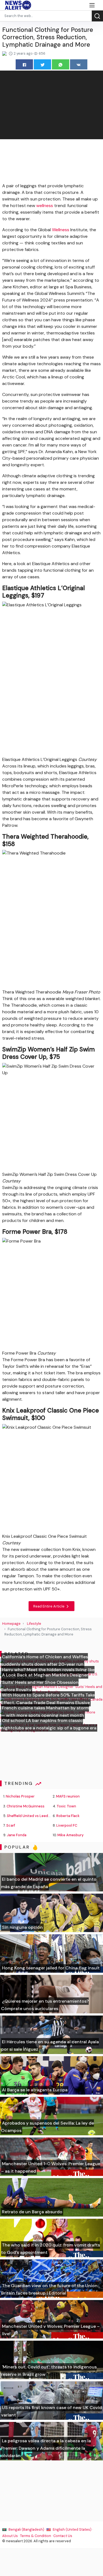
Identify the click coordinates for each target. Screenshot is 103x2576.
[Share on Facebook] (24, 64)
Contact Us (63, 2536)
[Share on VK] (79, 64)
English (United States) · (72, 2529)
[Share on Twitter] (42, 64)
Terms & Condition (36, 2536)
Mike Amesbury (70, 1835)
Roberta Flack (68, 1816)
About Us (10, 2536)
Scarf (11, 1825)
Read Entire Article (49, 1606)
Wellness (61, 230)
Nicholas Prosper (20, 1796)
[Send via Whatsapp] (61, 64)
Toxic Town (66, 1806)
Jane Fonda (17, 1835)
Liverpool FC (67, 1825)
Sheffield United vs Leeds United (35, 1816)
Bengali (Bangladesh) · (27, 2529)
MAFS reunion (68, 1796)
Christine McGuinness (26, 1806)
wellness (45, 206)
